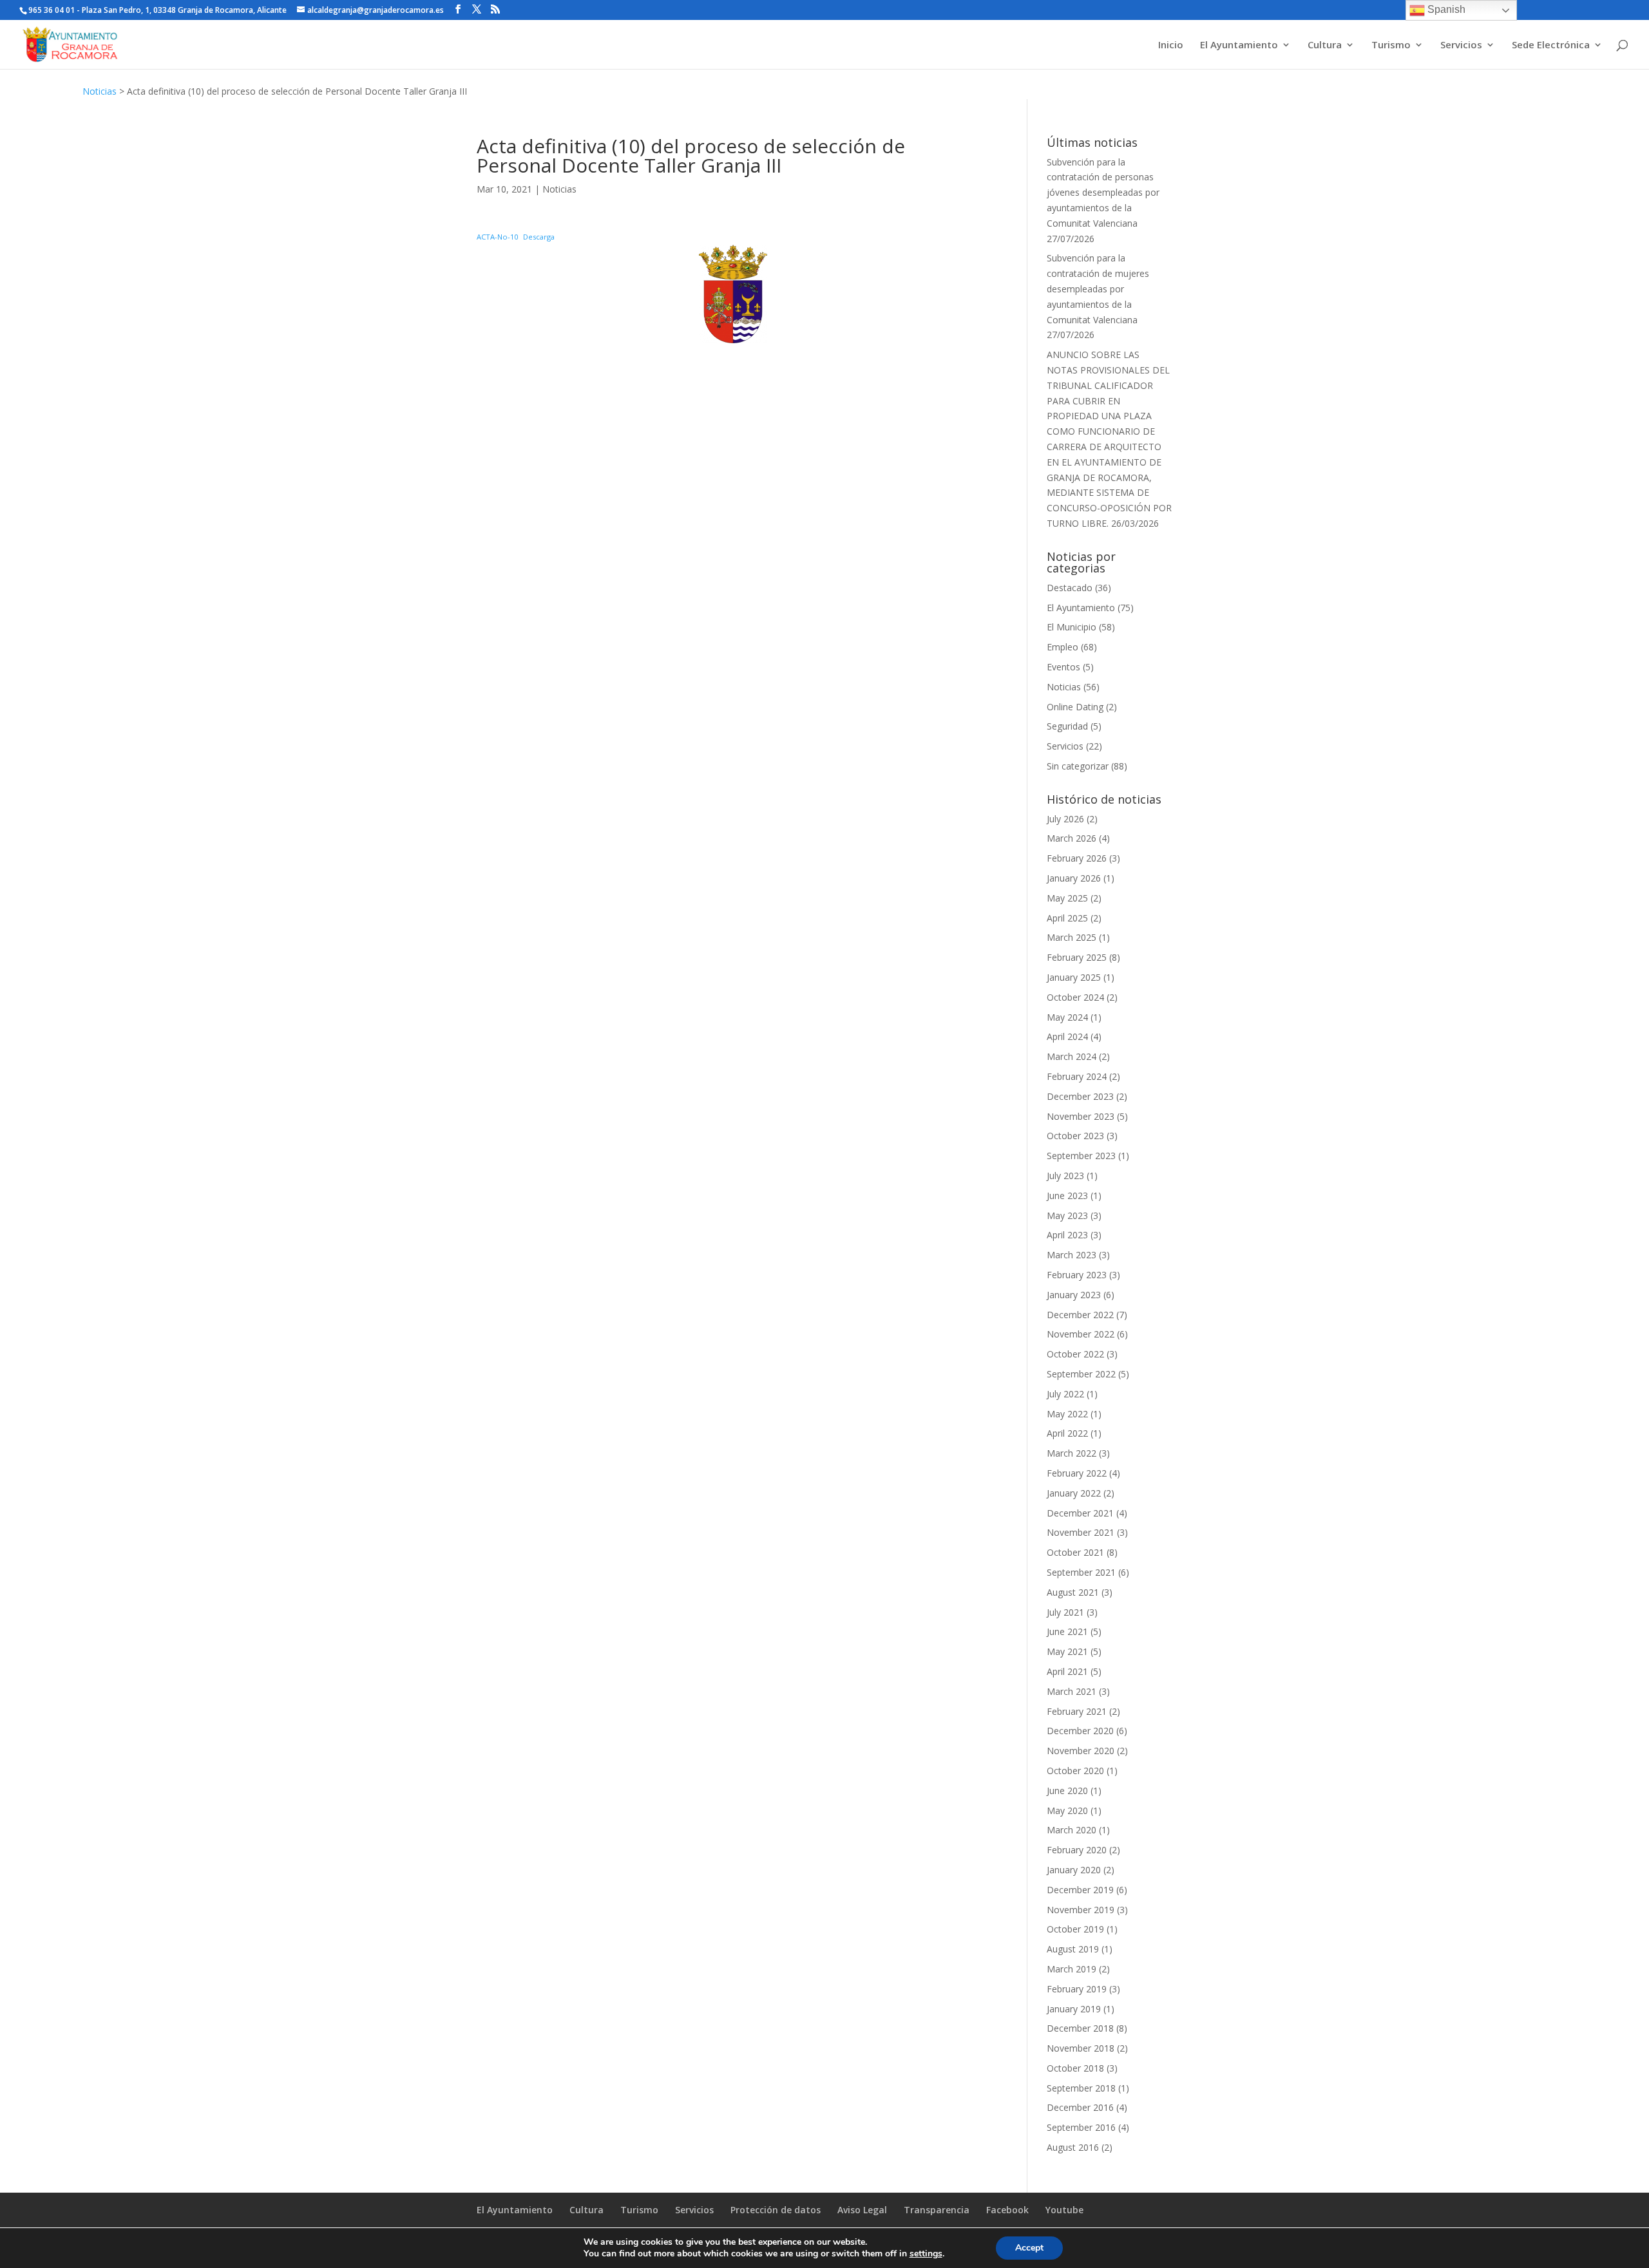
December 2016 (1080, 2107)
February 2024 (1077, 1076)
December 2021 (1080, 1513)
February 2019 (1077, 1989)
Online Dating (1075, 707)
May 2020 (1067, 1810)
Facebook (1007, 2210)
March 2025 (1072, 937)
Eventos (1063, 667)
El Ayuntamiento (1239, 45)
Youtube (1064, 2210)
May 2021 (1067, 1651)
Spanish (1445, 9)
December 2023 (1080, 1096)
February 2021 (1077, 1711)
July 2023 (1065, 1176)
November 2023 (1081, 1116)
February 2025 (1077, 957)
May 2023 (1067, 1215)
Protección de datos (776, 2210)
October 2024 (1075, 997)
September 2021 (1081, 1572)
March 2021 (1072, 1691)
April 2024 (1067, 1036)
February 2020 (1077, 1850)
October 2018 (1075, 2068)
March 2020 (1072, 1830)
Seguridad (1067, 726)
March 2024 (1072, 1056)
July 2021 (1065, 1612)
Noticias (100, 91)
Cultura (1325, 45)
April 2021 (1067, 1671)
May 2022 (1067, 1414)
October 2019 (1075, 1929)
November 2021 (1081, 1532)
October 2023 (1075, 1136)
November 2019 (1081, 1910)
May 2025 (1067, 898)
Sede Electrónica (1551, 45)
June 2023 (1067, 1195)
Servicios (1461, 45)
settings (926, 2254)
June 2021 (1067, 1631)
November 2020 (1081, 1751)
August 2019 (1073, 1949)
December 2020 (1080, 1731)
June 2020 (1067, 1791)
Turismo (1391, 45)
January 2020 (1074, 1870)
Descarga (539, 237)
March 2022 (1072, 1453)
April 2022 (1067, 1433)
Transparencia (937, 2210)
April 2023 (1067, 1235)
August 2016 (1073, 2147)
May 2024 (1067, 1017)
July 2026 (1065, 819)
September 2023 (1081, 1156)
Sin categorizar (1078, 766)
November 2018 (1081, 2048)
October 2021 (1075, 1552)
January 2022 (1074, 1493)
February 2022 (1077, 1473)
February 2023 (1077, 1275)
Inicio (1171, 45)
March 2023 (1072, 1255)
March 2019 (1072, 1969)
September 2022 (1081, 1374)
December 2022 (1080, 1315)
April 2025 (1067, 918)
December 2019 (1080, 1890)
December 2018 (1080, 2028)
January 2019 (1074, 2009)
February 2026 (1077, 858)
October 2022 (1075, 1354)
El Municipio (1072, 627)
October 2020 (1075, 1771)
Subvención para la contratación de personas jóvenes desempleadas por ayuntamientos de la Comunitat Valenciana (1103, 193)
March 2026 (1072, 838)
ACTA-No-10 (497, 237)
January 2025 (1074, 977)
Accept (1029, 2248)
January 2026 (1074, 878)
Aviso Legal (862, 2210)
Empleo (1063, 647)
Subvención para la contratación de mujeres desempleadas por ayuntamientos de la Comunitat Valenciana (1098, 288)
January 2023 (1074, 1295)
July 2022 (1065, 1394)
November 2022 (1081, 1334)
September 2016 (1081, 2127)
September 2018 (1081, 2088)
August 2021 (1073, 1592)
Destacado (1070, 588)
